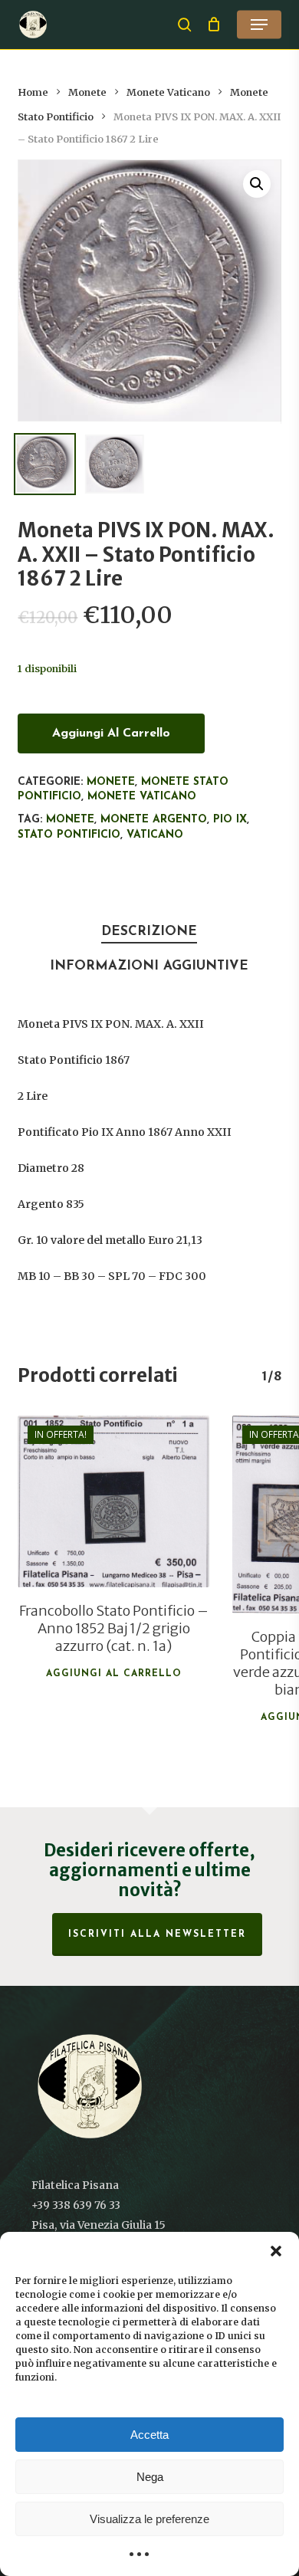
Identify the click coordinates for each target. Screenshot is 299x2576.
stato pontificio (69, 835)
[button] (276, 2251)
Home (33, 92)
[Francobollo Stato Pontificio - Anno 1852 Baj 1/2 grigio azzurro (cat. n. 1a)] (113, 1501)
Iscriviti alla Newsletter (157, 1934)
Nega (150, 2477)
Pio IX (230, 820)
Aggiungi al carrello (111, 733)
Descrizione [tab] (149, 932)
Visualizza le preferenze (149, 2519)
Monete (87, 92)
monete (70, 820)
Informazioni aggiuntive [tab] (149, 966)
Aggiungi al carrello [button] (114, 1674)
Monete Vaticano (168, 92)
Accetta (149, 2435)
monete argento (154, 820)
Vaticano (155, 835)
